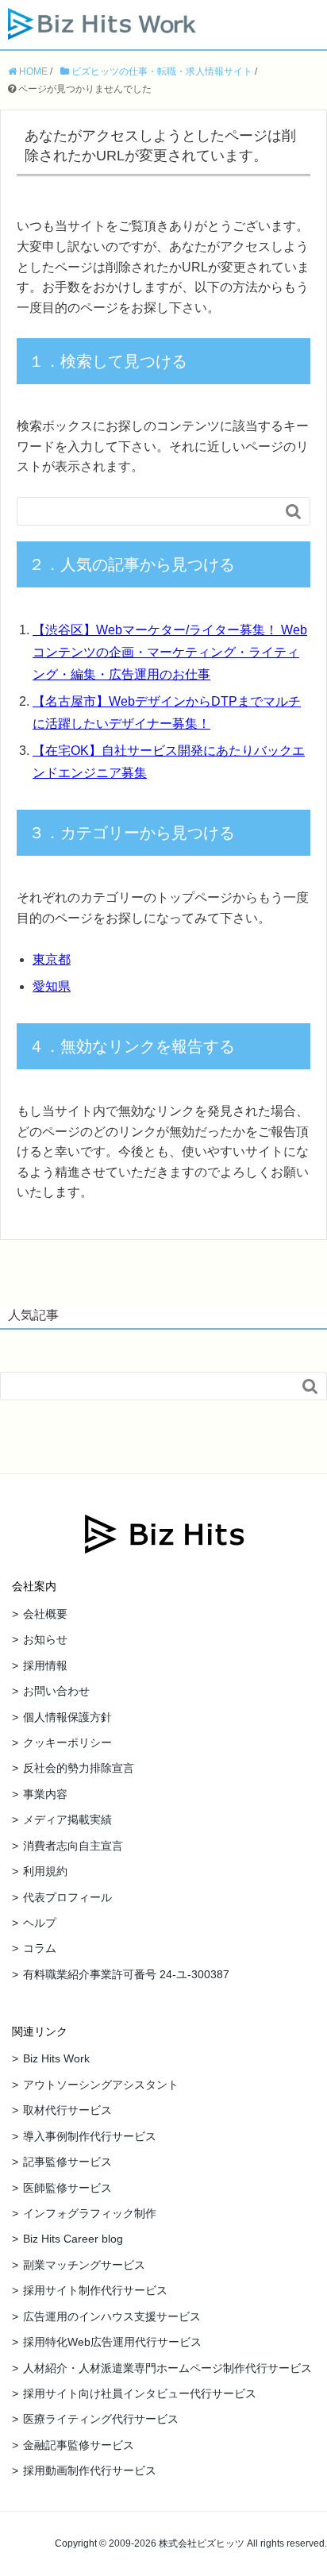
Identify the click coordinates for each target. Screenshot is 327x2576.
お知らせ (45, 1639)
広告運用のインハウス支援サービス (112, 2316)
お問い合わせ (56, 1691)
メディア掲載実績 (67, 1819)
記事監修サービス (67, 2162)
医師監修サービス (67, 2188)
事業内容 (45, 1794)
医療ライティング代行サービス (101, 2419)
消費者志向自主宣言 (73, 1846)
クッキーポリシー (67, 1742)
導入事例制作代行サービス (90, 2136)
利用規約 (45, 1871)
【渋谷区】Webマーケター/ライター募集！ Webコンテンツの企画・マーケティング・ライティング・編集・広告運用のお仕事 (170, 652)
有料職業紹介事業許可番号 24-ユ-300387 (126, 1974)
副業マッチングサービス (84, 2265)
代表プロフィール (67, 1897)
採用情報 (45, 1665)
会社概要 (45, 1614)
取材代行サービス (67, 2110)
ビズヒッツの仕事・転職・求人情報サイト (161, 71)
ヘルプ (40, 1923)
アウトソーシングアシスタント (101, 2085)
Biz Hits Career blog (73, 2239)
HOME (32, 71)
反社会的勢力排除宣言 (79, 1768)
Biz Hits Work (56, 2058)
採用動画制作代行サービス (90, 2470)
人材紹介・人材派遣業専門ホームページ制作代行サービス (167, 2368)
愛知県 (52, 986)
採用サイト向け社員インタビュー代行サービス (140, 2393)
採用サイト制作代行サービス (95, 2290)
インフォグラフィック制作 (90, 2213)
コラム (40, 1948)
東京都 (52, 959)
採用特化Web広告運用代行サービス (112, 2342)
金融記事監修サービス (79, 2445)
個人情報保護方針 (67, 1717)
